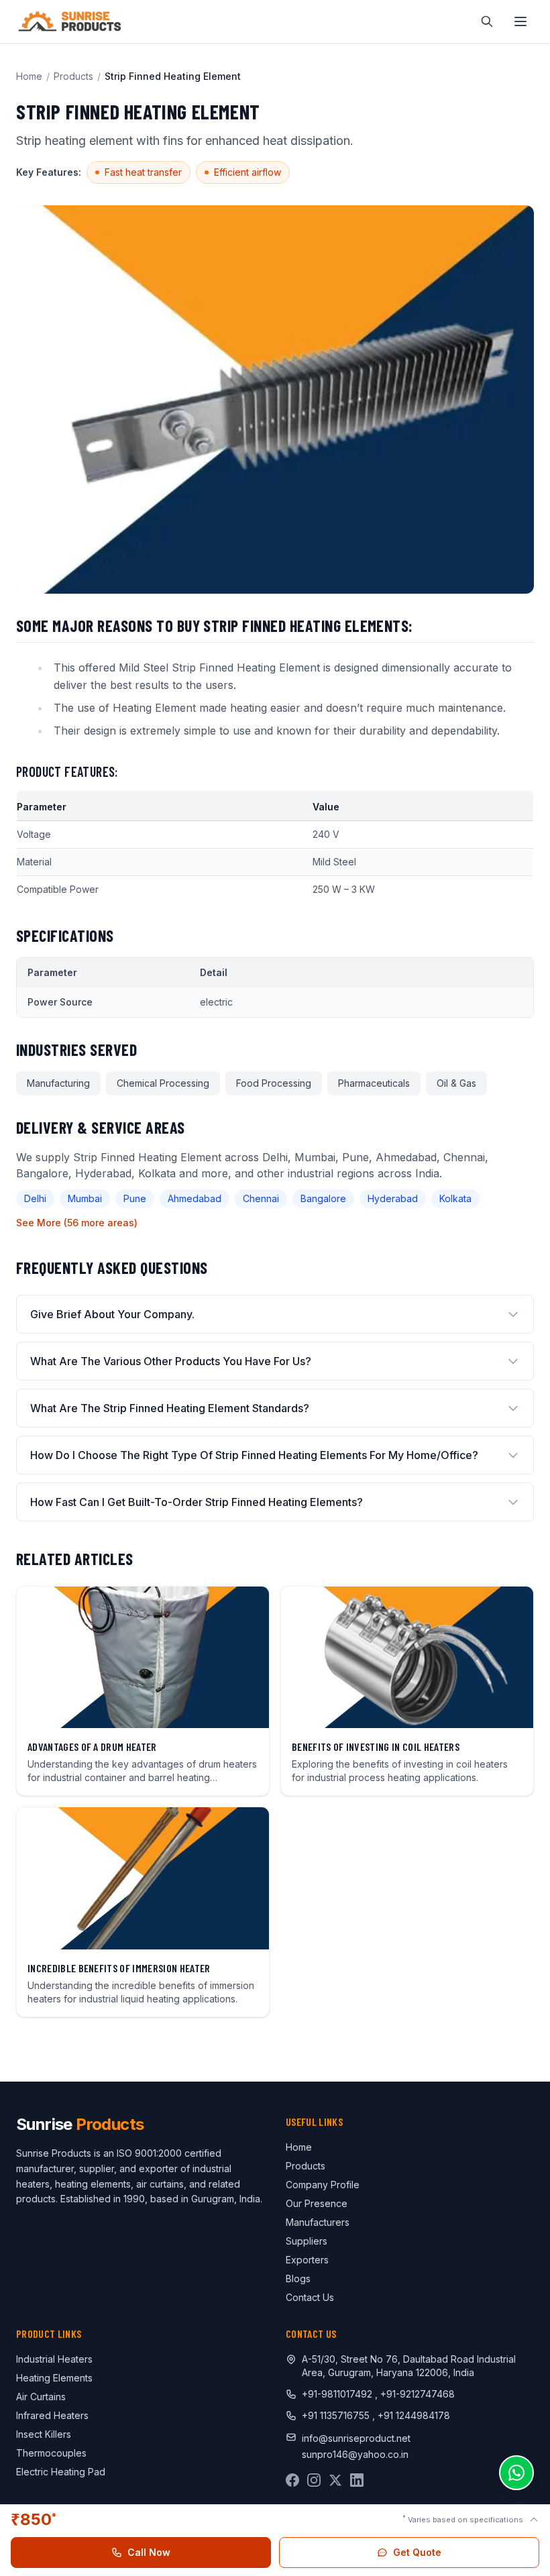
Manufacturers (318, 2222)
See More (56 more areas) (77, 1223)
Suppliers (307, 2241)
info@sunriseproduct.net (356, 2438)
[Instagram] (314, 2480)
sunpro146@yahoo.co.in (355, 2454)
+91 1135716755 (337, 2415)
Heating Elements (54, 2378)
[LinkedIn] (357, 2480)
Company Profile (323, 2185)
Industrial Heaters (54, 2359)
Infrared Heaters (52, 2415)
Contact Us (310, 2297)
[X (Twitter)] (335, 2480)
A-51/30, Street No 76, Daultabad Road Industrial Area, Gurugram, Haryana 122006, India (409, 2366)
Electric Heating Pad (61, 2472)
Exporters (307, 2260)
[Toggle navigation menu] (520, 21)
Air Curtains (41, 2397)
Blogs (298, 2278)
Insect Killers (44, 2434)
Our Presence (317, 2203)
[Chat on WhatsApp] (516, 2473)
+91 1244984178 (414, 2415)
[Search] (487, 21)
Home (29, 76)
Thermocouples (51, 2453)
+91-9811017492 (337, 2394)
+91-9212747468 (418, 2394)
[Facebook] (292, 2480)
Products (73, 76)
